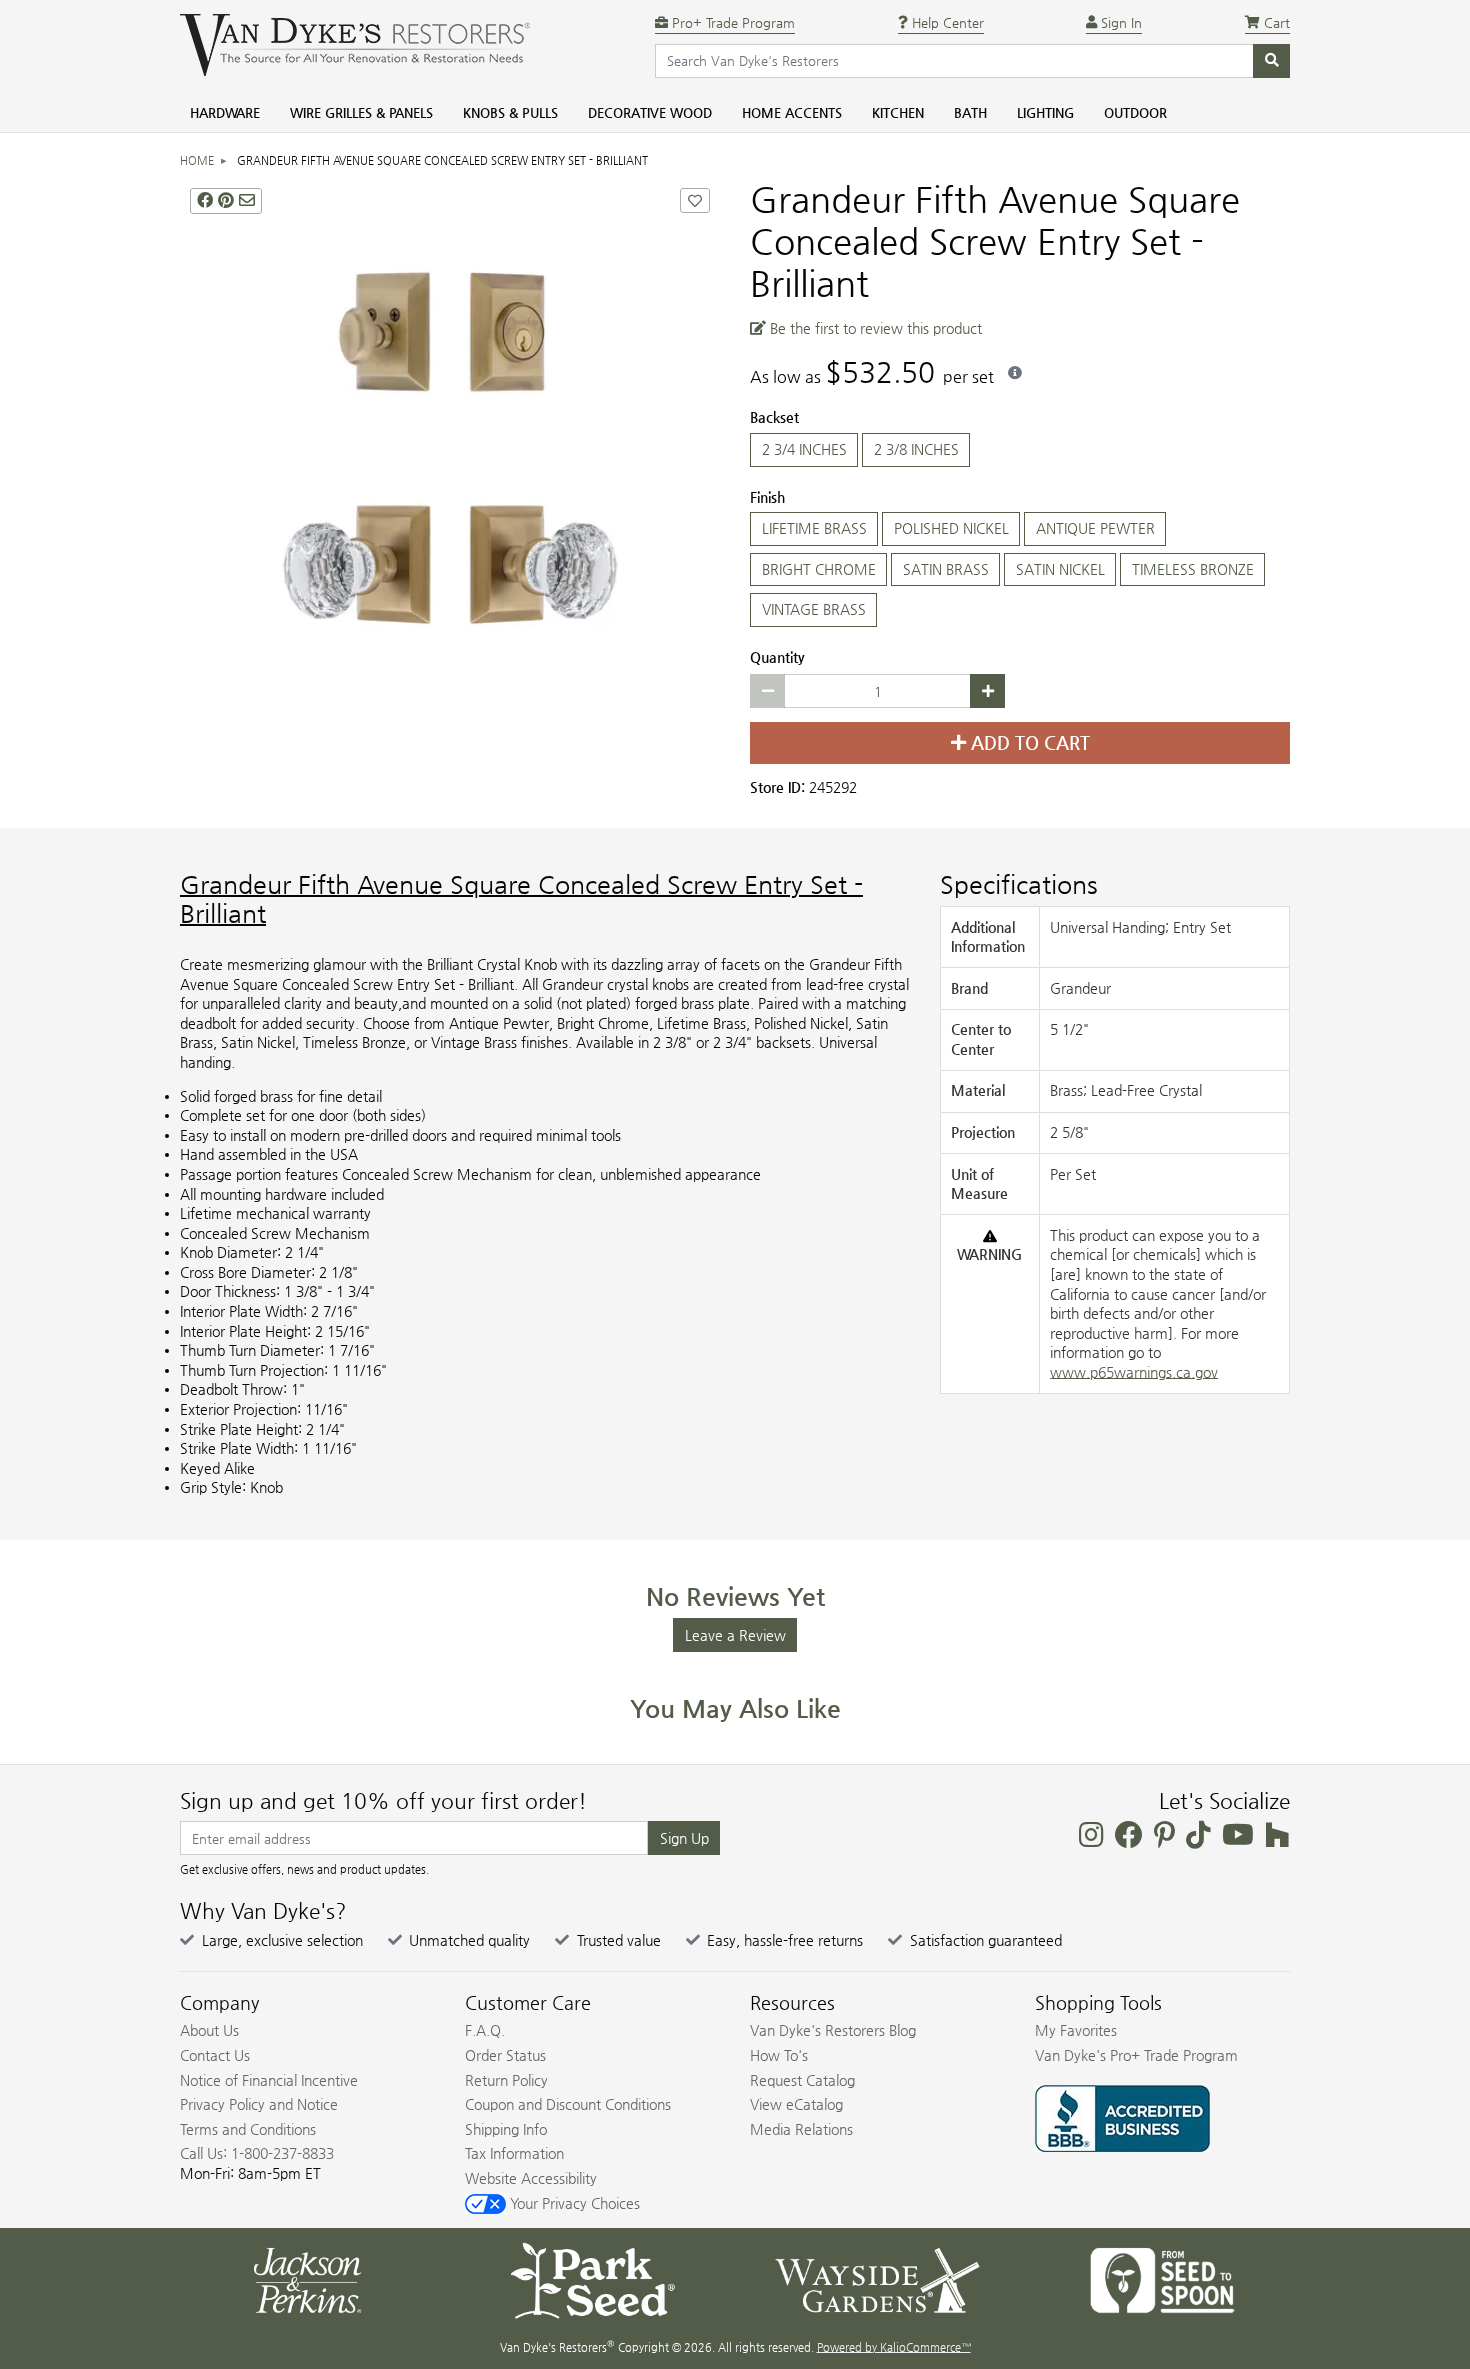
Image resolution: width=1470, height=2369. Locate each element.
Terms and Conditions (248, 2129)
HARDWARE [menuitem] (225, 112)
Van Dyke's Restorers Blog (833, 2030)
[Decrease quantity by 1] (767, 691)
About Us (209, 2030)
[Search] (1271, 61)
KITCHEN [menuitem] (898, 112)
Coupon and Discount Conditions (568, 2104)
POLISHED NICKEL (951, 528)
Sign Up (684, 1838)
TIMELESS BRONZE (1193, 569)
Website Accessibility (531, 2178)
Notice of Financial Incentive (269, 2080)
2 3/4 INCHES (804, 449)
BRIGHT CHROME (819, 569)
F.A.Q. (485, 2030)
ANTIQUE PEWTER (1095, 528)
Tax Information (514, 2153)
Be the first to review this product (874, 328)
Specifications (1019, 884)
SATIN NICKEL (1060, 569)
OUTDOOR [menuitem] (1135, 112)
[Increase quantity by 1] (987, 691)
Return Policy (506, 2080)
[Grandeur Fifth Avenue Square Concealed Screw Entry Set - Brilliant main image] (450, 448)
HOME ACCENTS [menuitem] (792, 112)
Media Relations (801, 2129)
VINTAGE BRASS (814, 609)
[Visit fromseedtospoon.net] (1162, 2279)
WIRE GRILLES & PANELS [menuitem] (361, 112)
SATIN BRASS (946, 569)
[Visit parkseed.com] (592, 2279)
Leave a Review (735, 1635)
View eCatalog (796, 2104)
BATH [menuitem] (970, 112)
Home (197, 160)
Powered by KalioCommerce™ (894, 2347)
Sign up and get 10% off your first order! (383, 1801)
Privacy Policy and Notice (259, 2104)
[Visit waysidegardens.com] (877, 2279)
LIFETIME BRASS (814, 528)
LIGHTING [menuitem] (1045, 112)
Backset (774, 417)
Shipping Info (506, 2129)
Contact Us (215, 2055)
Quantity (777, 657)
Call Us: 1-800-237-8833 (257, 2153)
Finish (767, 497)
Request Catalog (802, 2080)
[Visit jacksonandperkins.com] (307, 2279)
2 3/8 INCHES (916, 449)
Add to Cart (1028, 743)
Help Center (946, 22)
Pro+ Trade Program (731, 22)
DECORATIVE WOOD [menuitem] (650, 112)
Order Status (505, 2055)
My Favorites (1076, 2030)
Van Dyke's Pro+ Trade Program (1136, 2055)
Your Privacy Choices (573, 2203)
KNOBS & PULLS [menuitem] (510, 112)
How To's (779, 2055)
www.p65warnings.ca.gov (1134, 1372)
